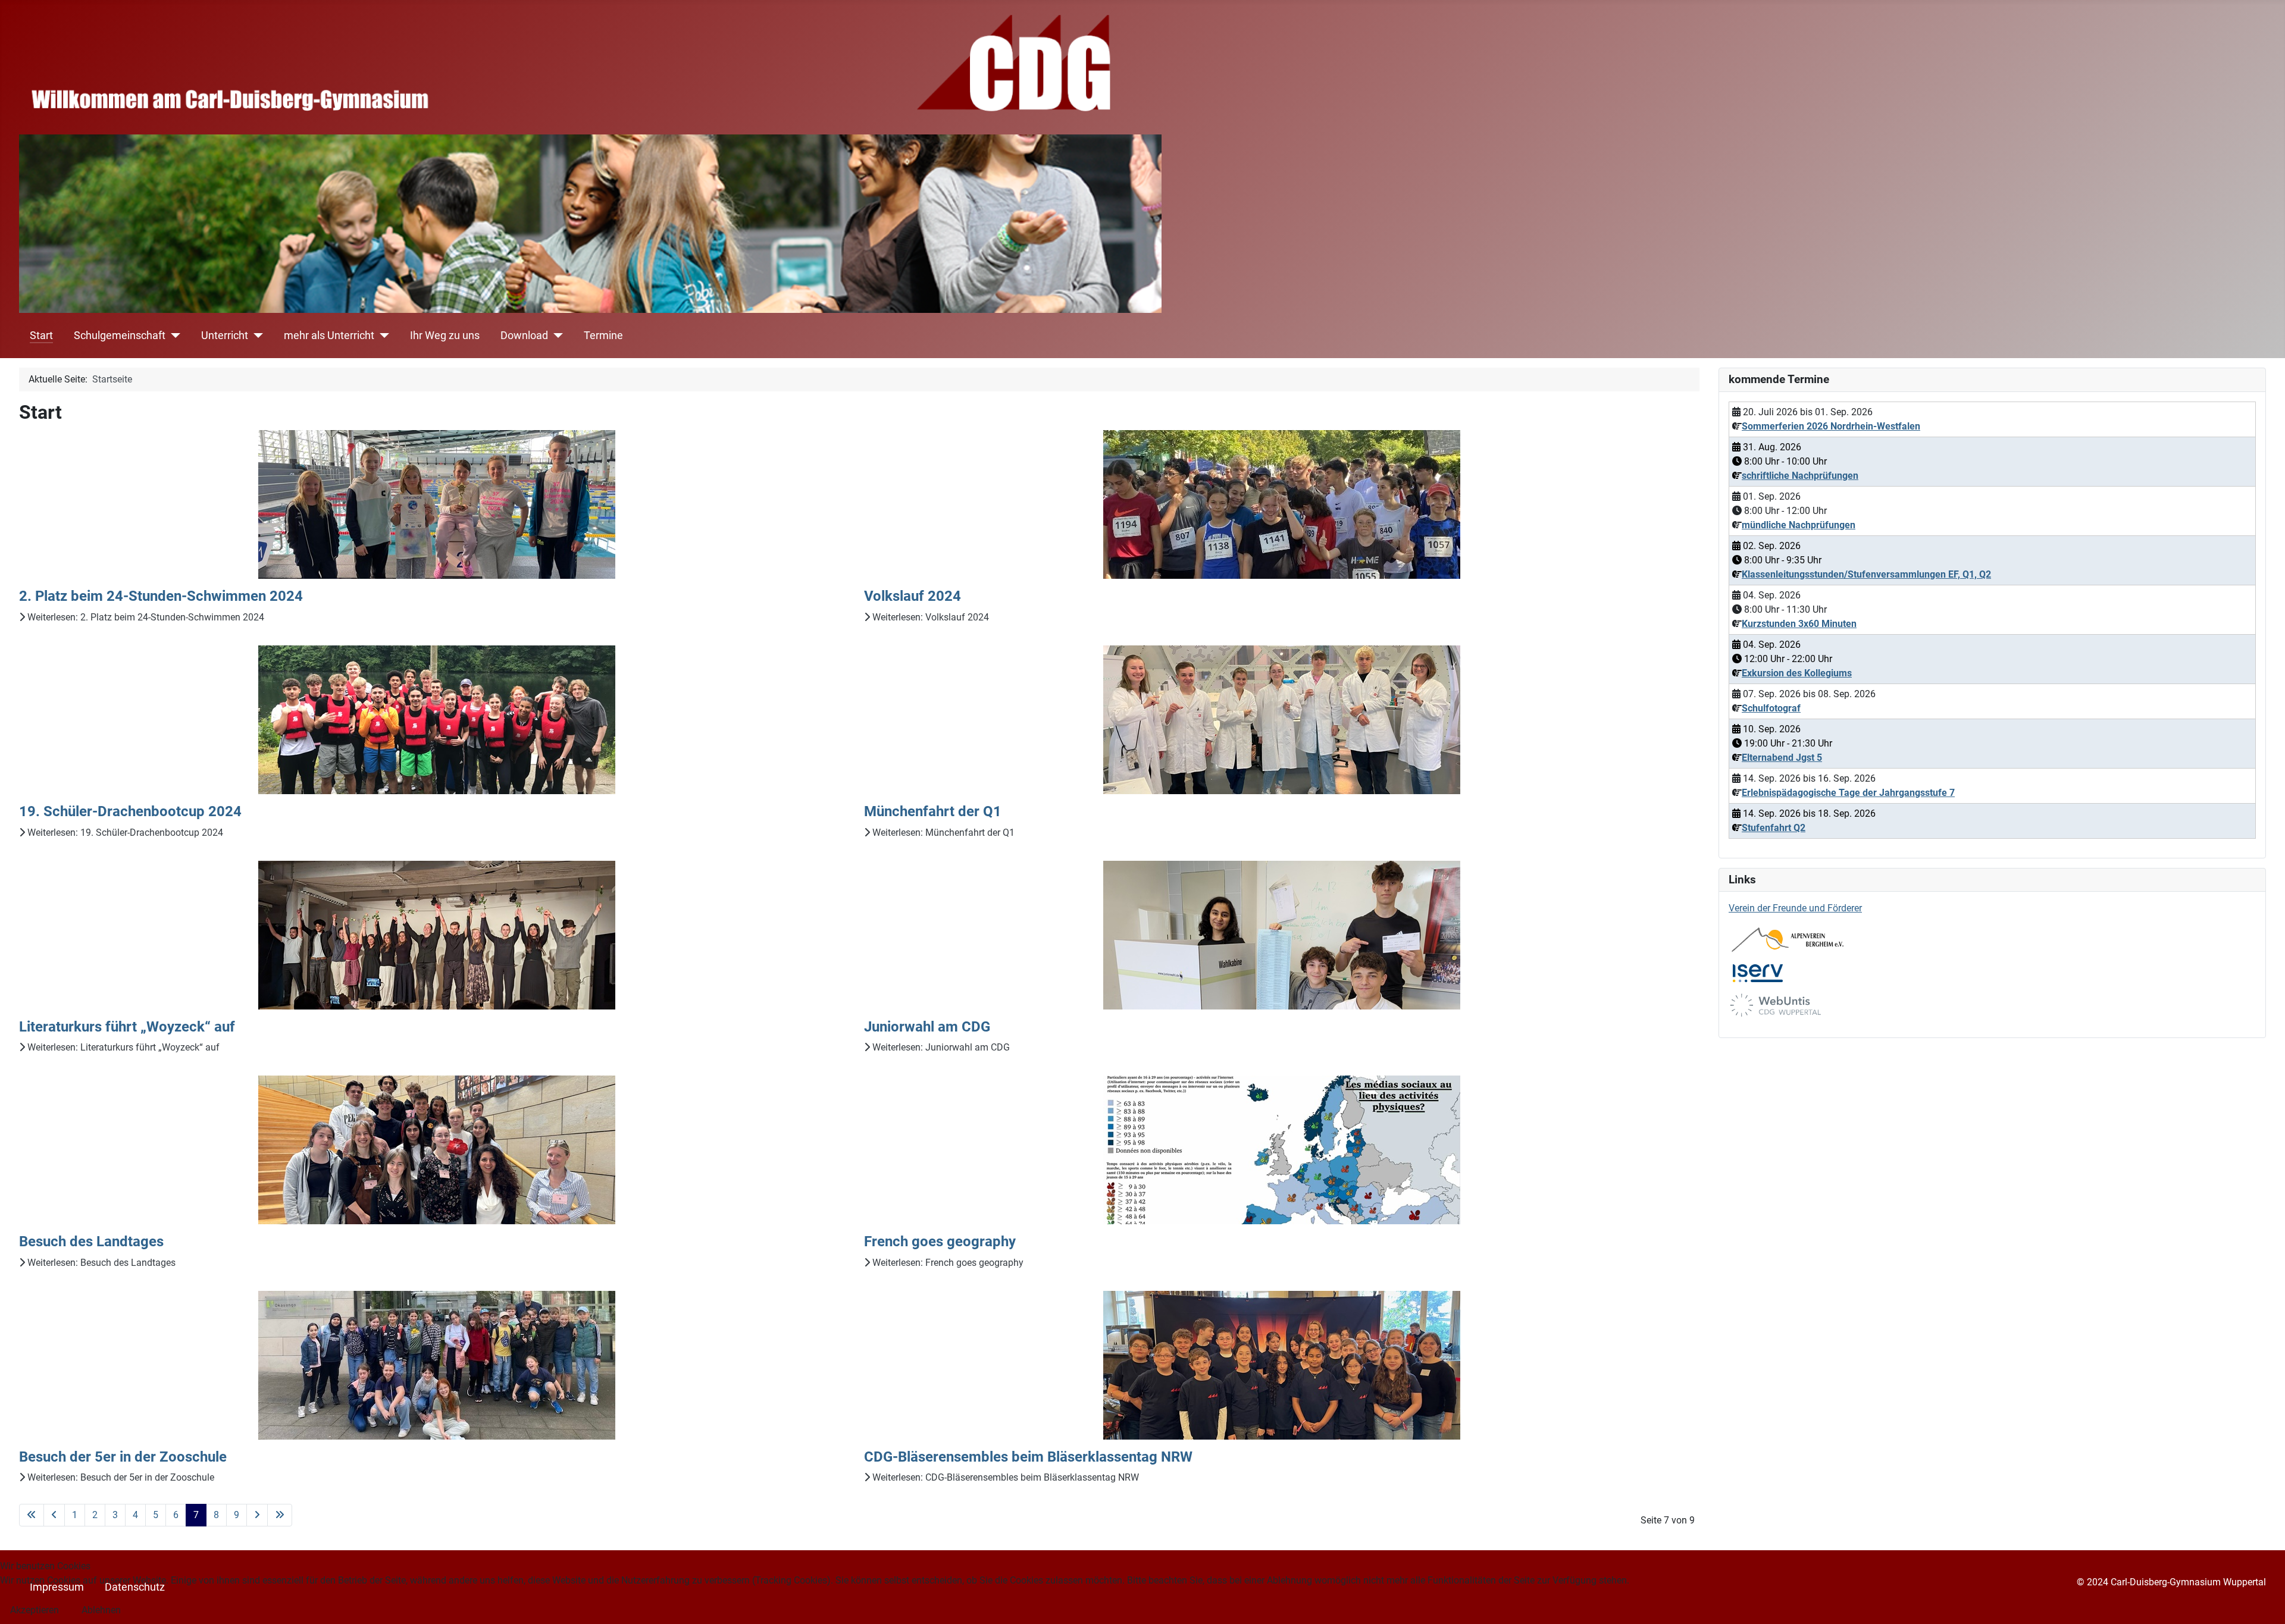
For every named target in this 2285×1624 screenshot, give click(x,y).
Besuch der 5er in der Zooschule (123, 1457)
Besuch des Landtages (91, 1241)
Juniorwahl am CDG (927, 1027)
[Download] (555, 336)
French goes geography (940, 1241)
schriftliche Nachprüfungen (1800, 476)
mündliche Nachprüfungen (1799, 525)
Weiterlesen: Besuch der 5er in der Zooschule (120, 1477)
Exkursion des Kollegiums (1797, 673)
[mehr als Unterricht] (382, 336)
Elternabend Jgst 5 (1782, 758)
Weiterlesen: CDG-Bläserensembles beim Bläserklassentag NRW (1004, 1477)
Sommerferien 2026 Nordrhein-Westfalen (1831, 426)
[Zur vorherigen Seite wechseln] (54, 1515)
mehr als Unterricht (329, 336)
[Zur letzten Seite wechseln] (280, 1515)
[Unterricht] (256, 336)
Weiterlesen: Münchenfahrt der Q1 (942, 833)
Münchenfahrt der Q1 (933, 811)
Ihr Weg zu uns (445, 336)
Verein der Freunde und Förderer (1795, 908)
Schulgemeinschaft (120, 336)
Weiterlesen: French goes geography (947, 1263)
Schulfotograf (1771, 708)
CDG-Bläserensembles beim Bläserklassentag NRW (1028, 1457)
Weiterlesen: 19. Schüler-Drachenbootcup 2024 (124, 833)
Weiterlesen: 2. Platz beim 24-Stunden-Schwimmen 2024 (145, 617)
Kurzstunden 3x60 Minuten (1799, 624)
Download (524, 336)
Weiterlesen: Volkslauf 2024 (929, 617)
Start (41, 336)
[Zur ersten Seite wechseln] (32, 1515)
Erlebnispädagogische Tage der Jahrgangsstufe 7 (1848, 793)
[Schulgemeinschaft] (173, 336)
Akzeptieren (35, 1610)
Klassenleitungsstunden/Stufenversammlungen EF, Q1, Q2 (1866, 574)
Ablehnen (101, 1610)
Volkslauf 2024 (913, 596)
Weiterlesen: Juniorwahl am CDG (940, 1047)
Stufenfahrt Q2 (1774, 828)
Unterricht (225, 336)
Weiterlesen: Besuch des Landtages (100, 1263)
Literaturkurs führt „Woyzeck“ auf (127, 1027)
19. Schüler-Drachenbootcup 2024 (130, 811)
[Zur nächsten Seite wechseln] (257, 1515)
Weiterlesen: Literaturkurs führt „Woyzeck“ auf (122, 1047)
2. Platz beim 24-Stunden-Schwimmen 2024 (161, 596)
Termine (603, 336)
